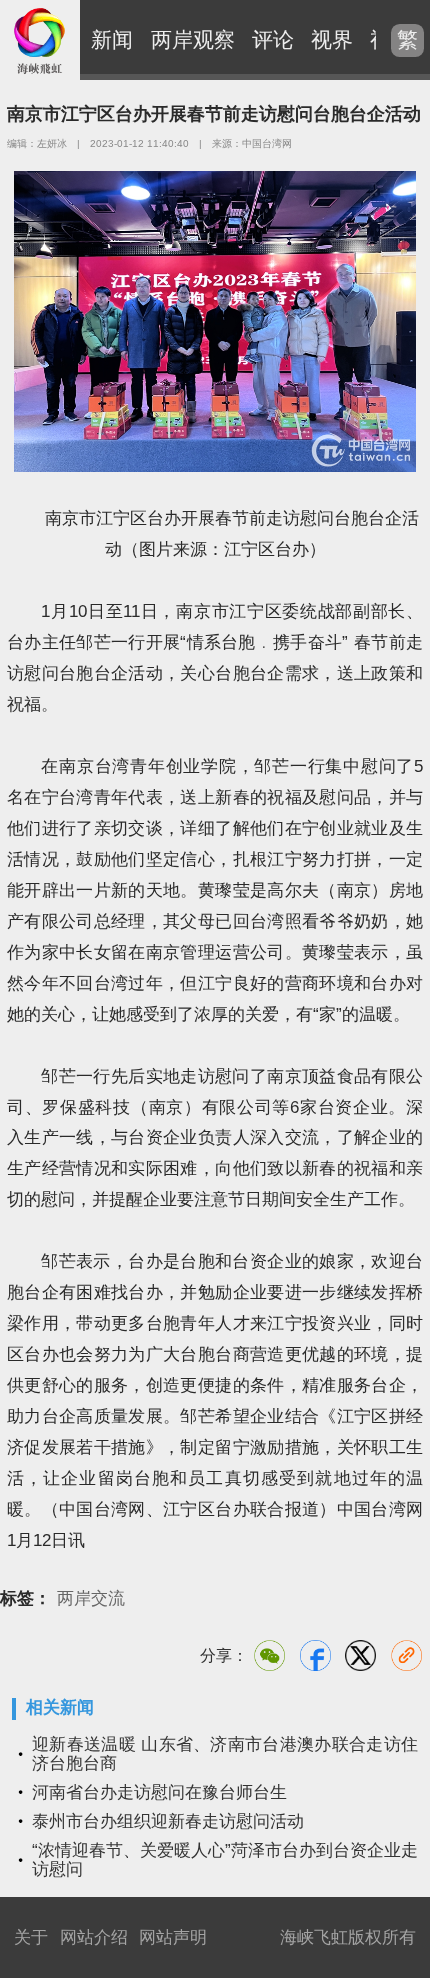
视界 (332, 39)
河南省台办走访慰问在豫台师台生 (159, 1792)
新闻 (112, 39)
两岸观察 (193, 39)
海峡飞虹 (40, 40)
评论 (273, 39)
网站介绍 (94, 1937)
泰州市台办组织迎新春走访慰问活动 (168, 1821)
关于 (31, 1937)
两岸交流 (91, 1598)
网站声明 (173, 1937)
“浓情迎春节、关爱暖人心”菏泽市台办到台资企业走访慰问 (225, 1859)
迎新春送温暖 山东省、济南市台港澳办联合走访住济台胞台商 (225, 1753)
